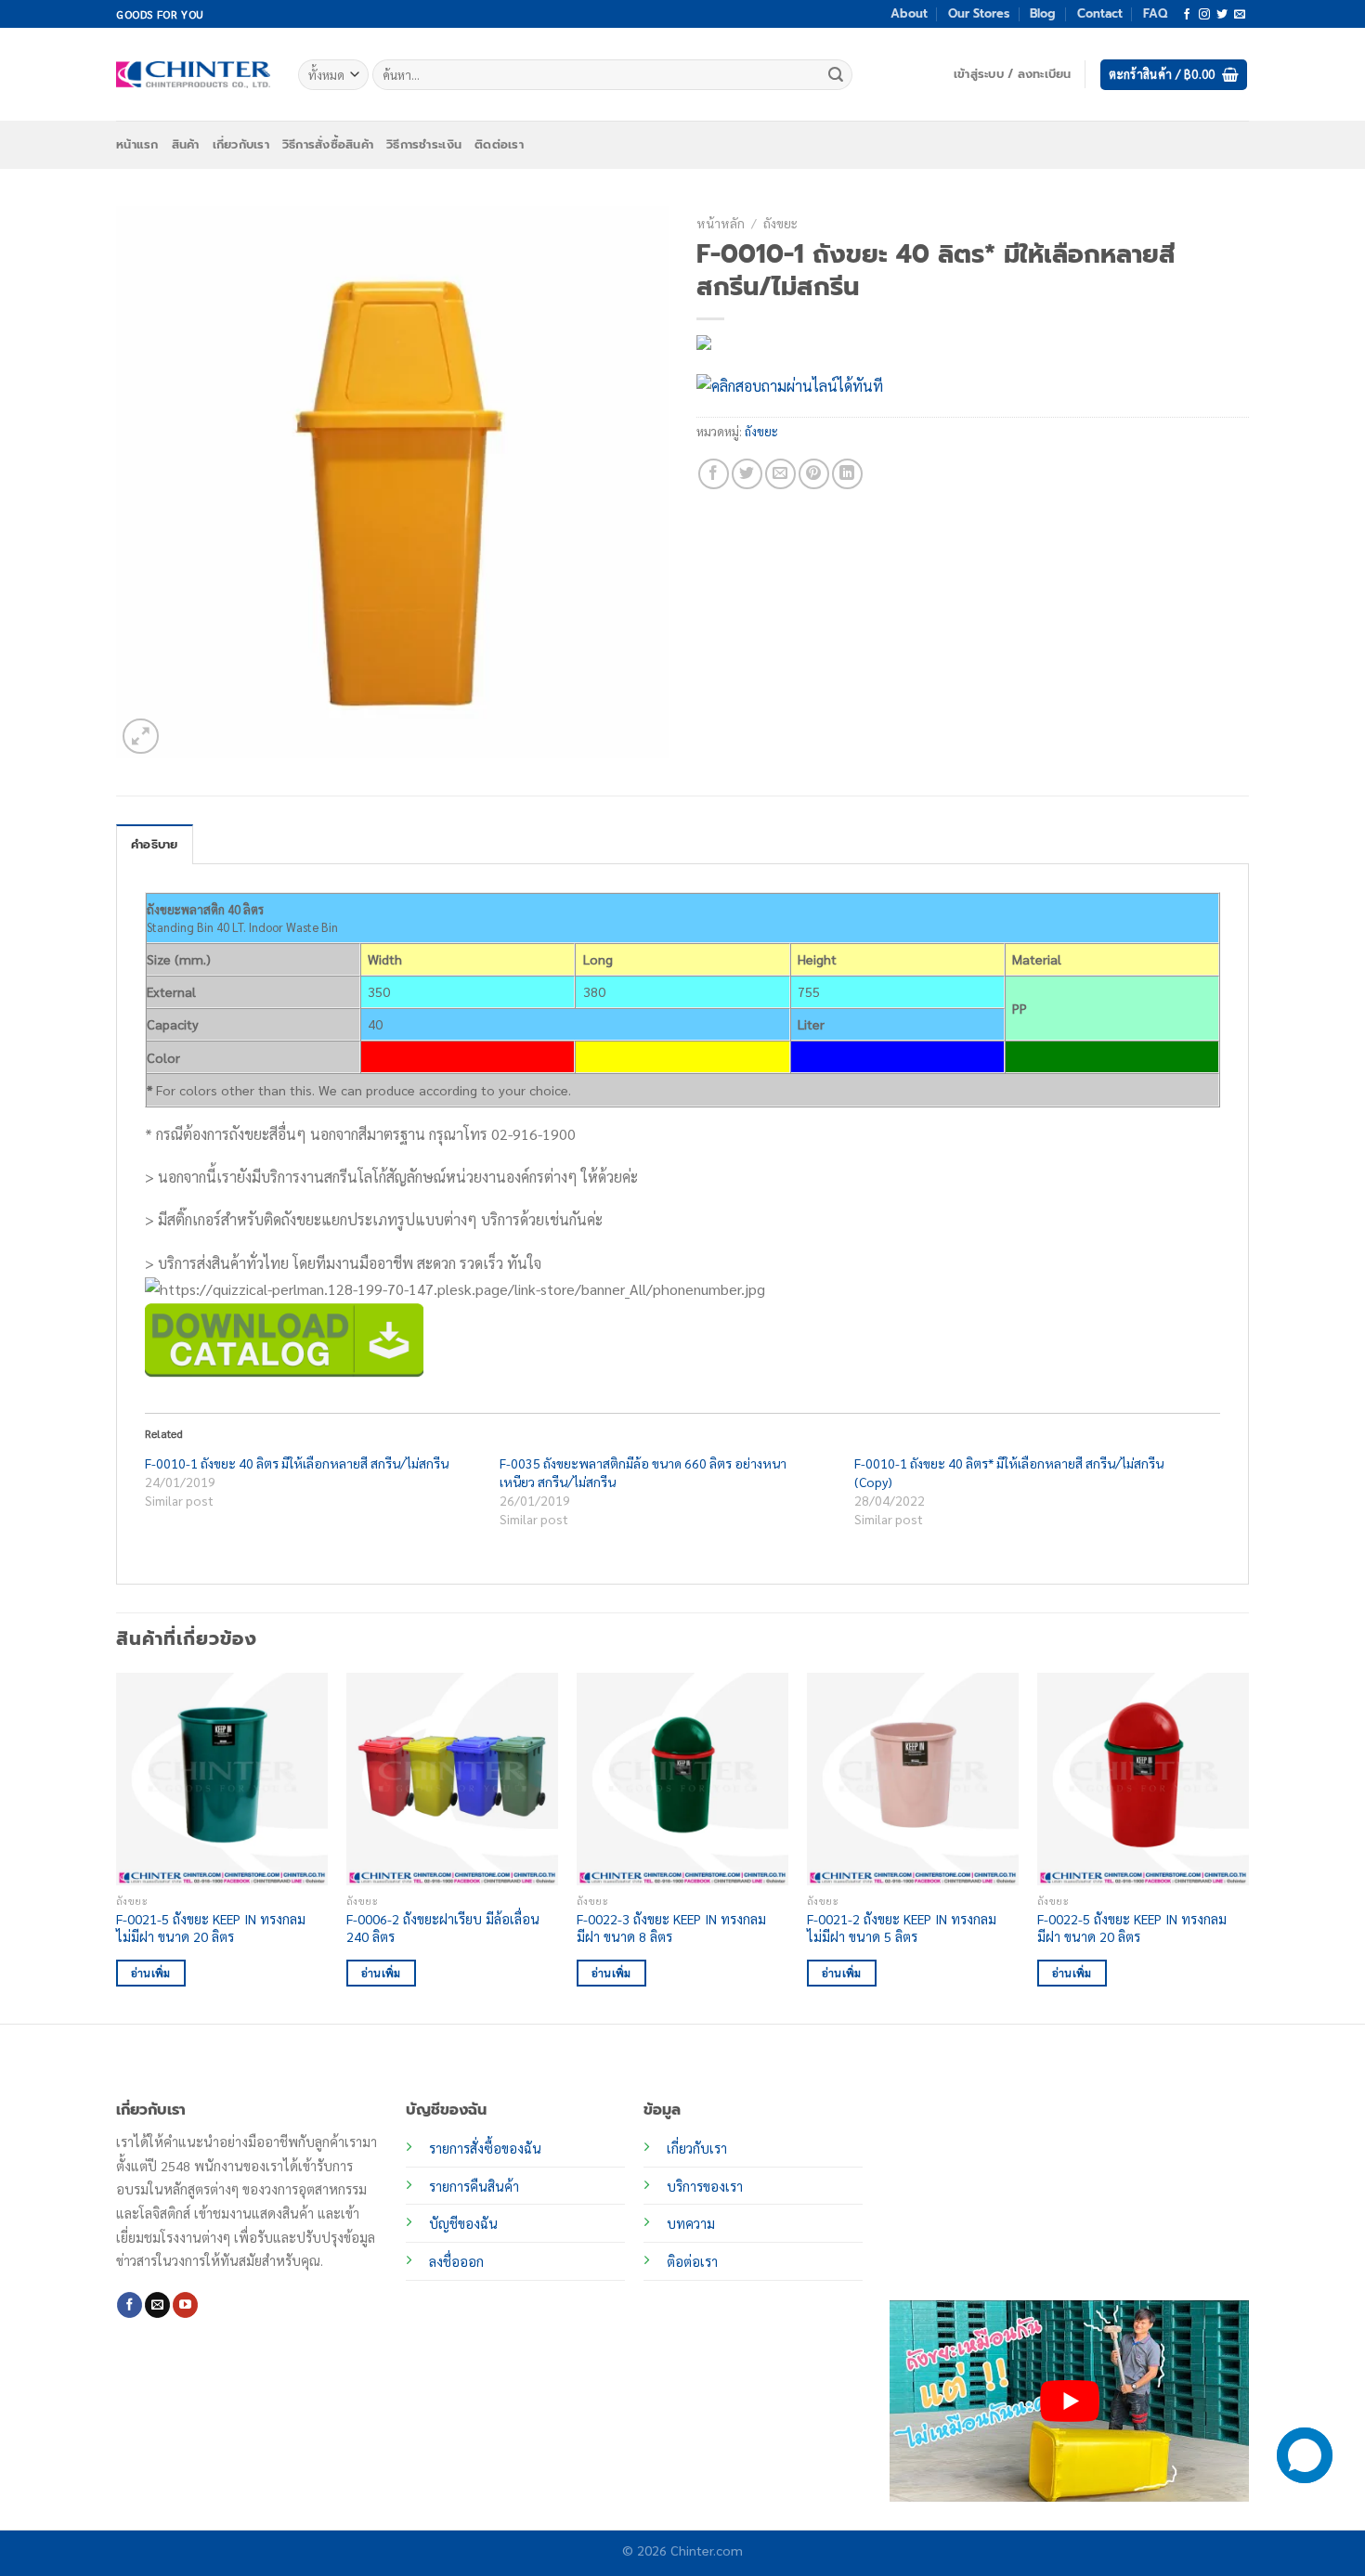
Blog (1043, 13)
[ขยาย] (141, 737)
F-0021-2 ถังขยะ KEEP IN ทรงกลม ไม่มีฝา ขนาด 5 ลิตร (902, 1928)
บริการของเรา (705, 2186)
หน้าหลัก (721, 223)
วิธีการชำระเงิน (424, 144)
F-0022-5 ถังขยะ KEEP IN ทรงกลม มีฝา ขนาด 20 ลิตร (1132, 1928)
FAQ (1155, 13)
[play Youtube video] (1069, 2401)
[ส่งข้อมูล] (836, 75)
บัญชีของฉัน (463, 2223)
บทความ (691, 2223)
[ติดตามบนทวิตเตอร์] (1222, 15)
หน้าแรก (137, 144)
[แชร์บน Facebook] (714, 474)
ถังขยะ (780, 223)
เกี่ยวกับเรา (241, 144)
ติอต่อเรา (692, 2261)
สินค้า (186, 144)
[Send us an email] (1240, 15)
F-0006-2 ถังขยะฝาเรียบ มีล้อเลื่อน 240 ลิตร (443, 1928)
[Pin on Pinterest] (814, 474)
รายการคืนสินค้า (474, 2186)
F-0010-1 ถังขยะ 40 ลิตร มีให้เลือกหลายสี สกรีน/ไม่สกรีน (297, 1463)
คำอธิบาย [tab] (155, 844)
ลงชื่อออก (456, 2261)
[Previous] (117, 1846)
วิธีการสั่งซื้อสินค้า (328, 144)
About (909, 13)
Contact (1100, 13)
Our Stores (979, 13)
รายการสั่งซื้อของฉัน (485, 2148)
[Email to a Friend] (780, 474)
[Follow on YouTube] (185, 2305)
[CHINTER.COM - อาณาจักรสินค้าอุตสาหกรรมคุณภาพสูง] (193, 74)
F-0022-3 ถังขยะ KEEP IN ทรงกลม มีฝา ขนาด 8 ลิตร (671, 1928)
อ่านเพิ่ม (151, 1973)
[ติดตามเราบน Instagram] (1204, 15)
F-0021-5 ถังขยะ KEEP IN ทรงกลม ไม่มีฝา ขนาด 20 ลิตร (211, 1928)
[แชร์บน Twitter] (747, 474)
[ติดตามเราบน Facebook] (1187, 15)
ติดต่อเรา (499, 144)
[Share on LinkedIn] (847, 474)
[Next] (1248, 1846)
